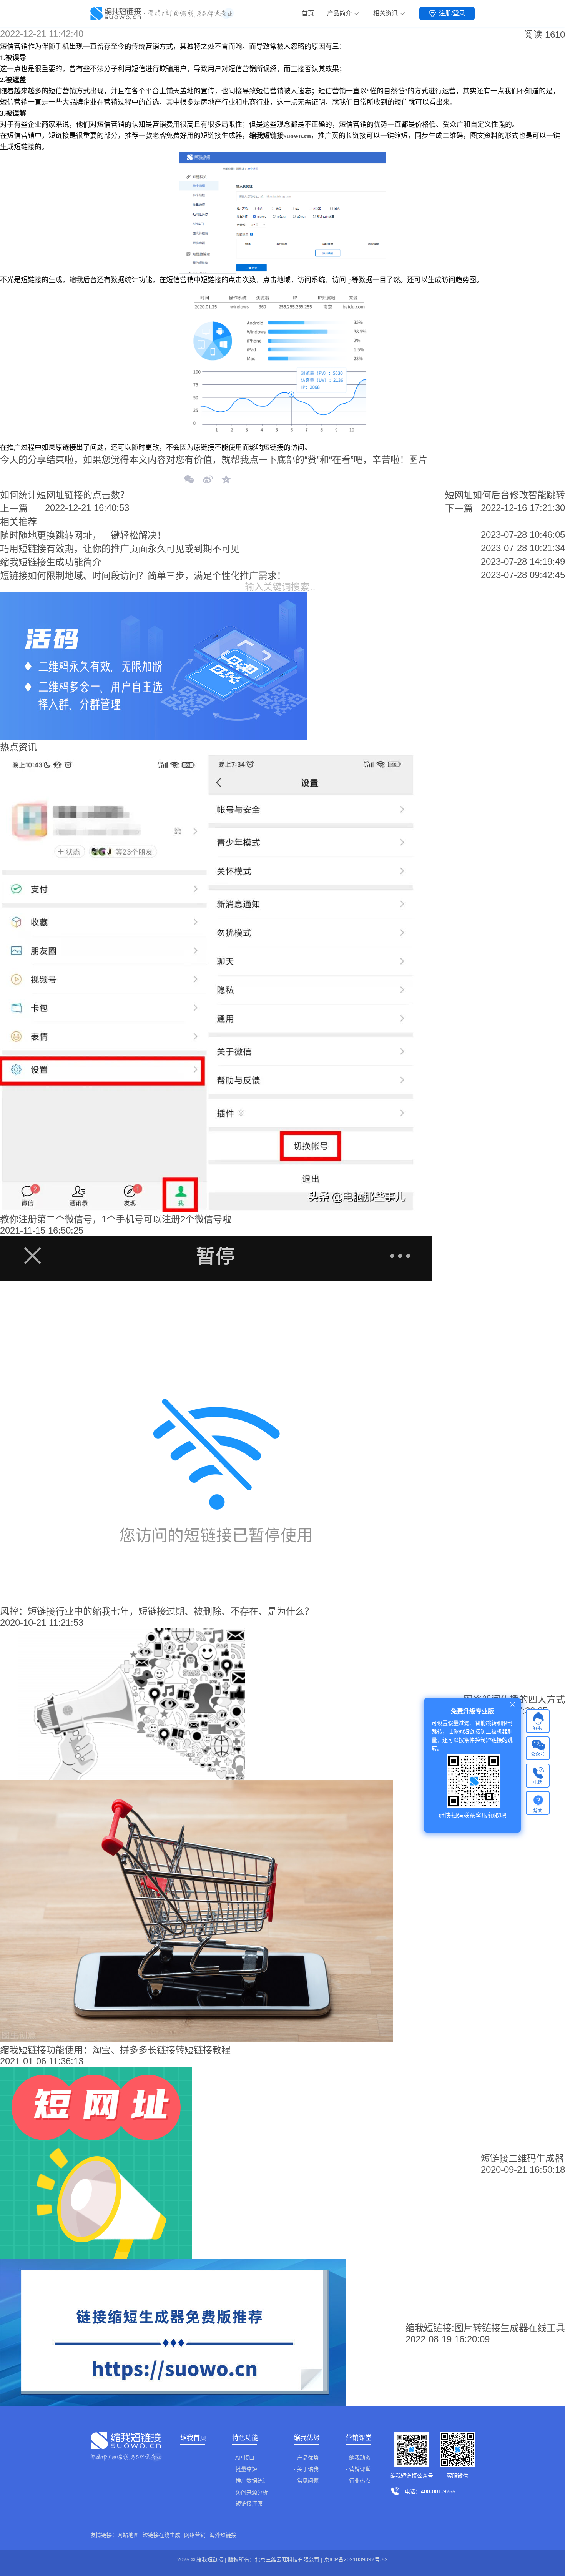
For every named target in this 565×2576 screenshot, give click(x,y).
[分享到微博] (208, 480)
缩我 (76, 280)
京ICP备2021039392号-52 (356, 2559)
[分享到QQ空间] (226, 480)
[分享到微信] (189, 480)
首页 (308, 13)
